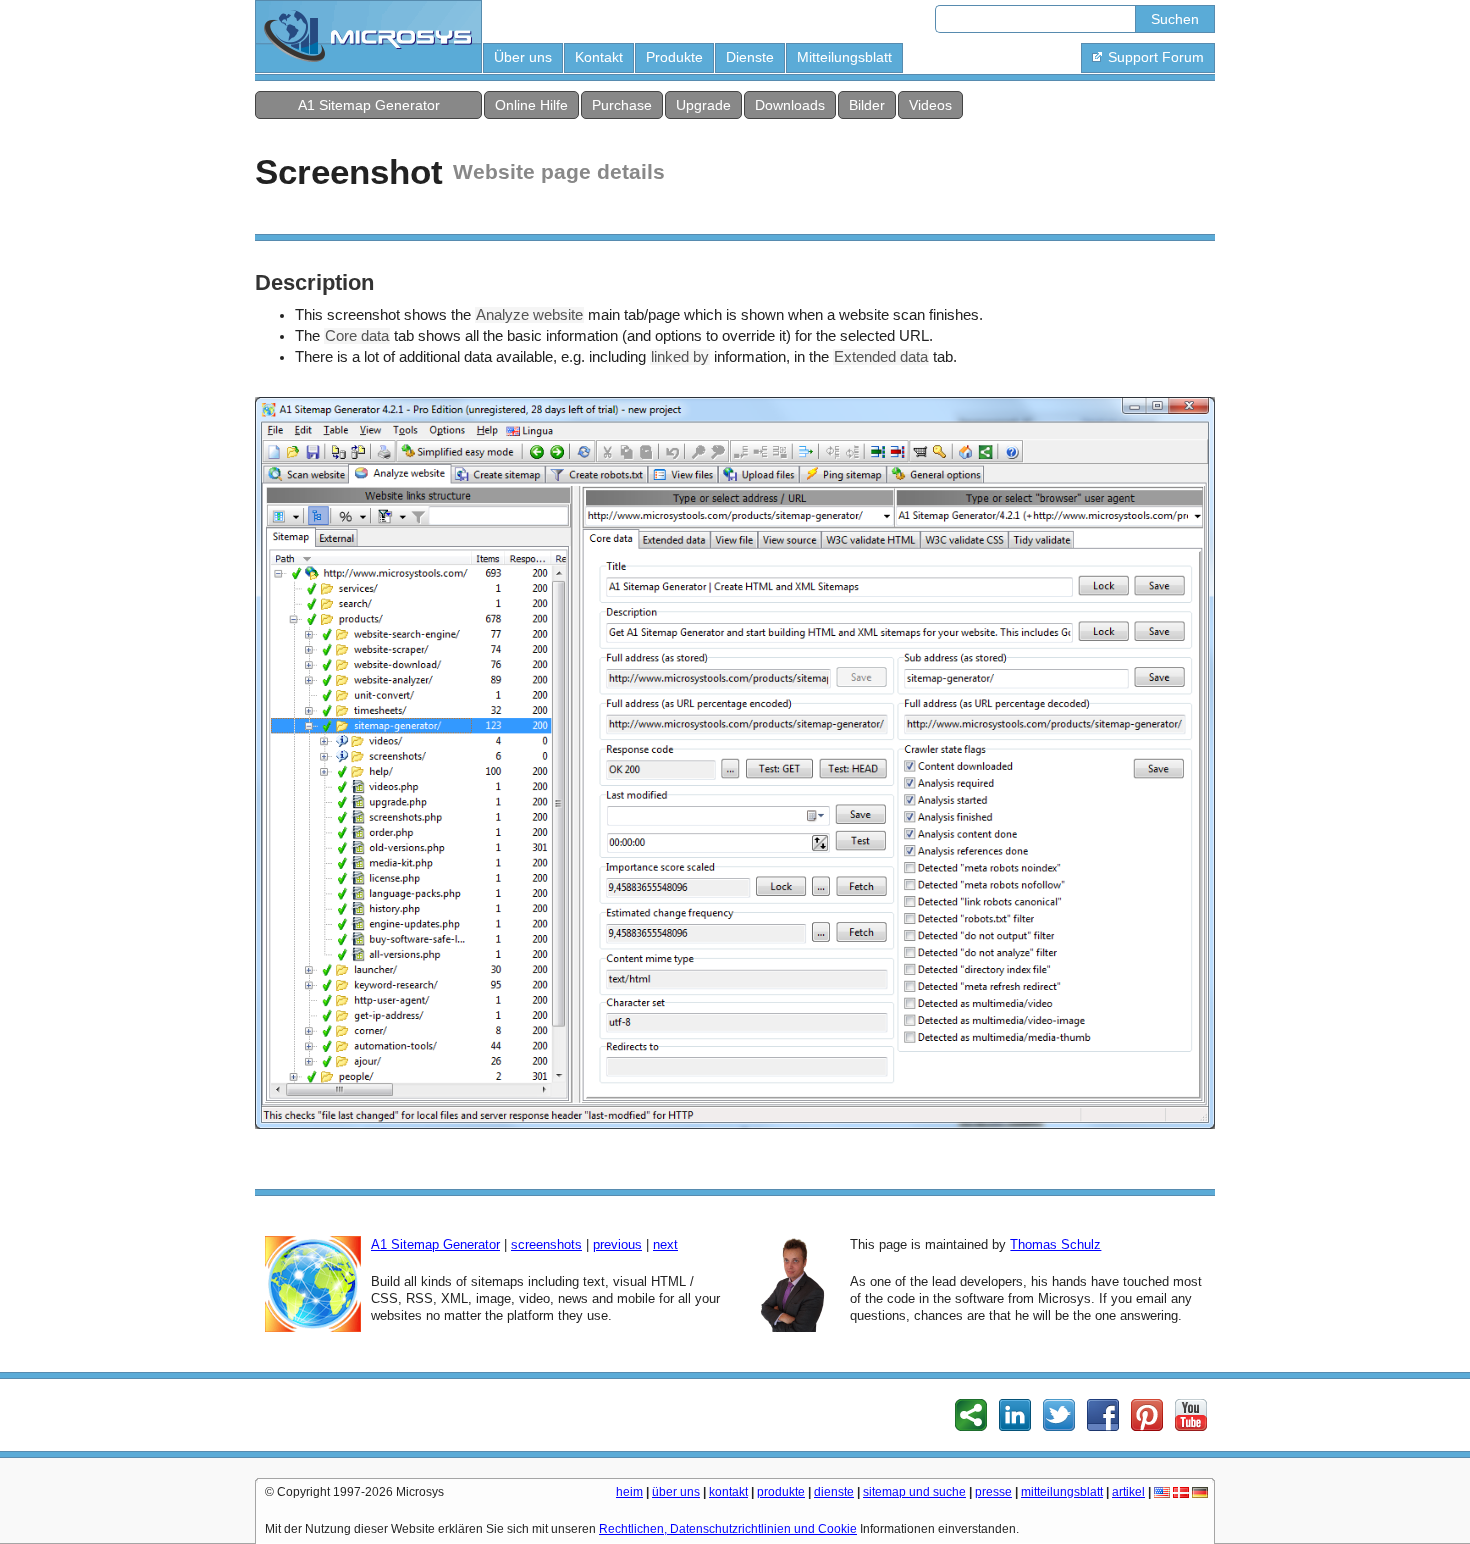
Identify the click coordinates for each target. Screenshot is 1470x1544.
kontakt (728, 1492)
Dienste (750, 57)
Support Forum (1156, 57)
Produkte (674, 57)
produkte (781, 1492)
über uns (676, 1492)
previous (617, 1244)
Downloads (790, 105)
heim (629, 1492)
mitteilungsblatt (1062, 1492)
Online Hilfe (531, 105)
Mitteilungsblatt (844, 57)
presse (993, 1492)
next (665, 1244)
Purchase (622, 105)
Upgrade (703, 105)
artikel (1128, 1492)
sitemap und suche (914, 1492)
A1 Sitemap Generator (369, 105)
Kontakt (599, 57)
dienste (834, 1492)
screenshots (546, 1244)
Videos (930, 105)
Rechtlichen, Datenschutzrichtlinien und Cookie (728, 1529)
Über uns (523, 57)
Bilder (867, 105)
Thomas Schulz (1055, 1244)
